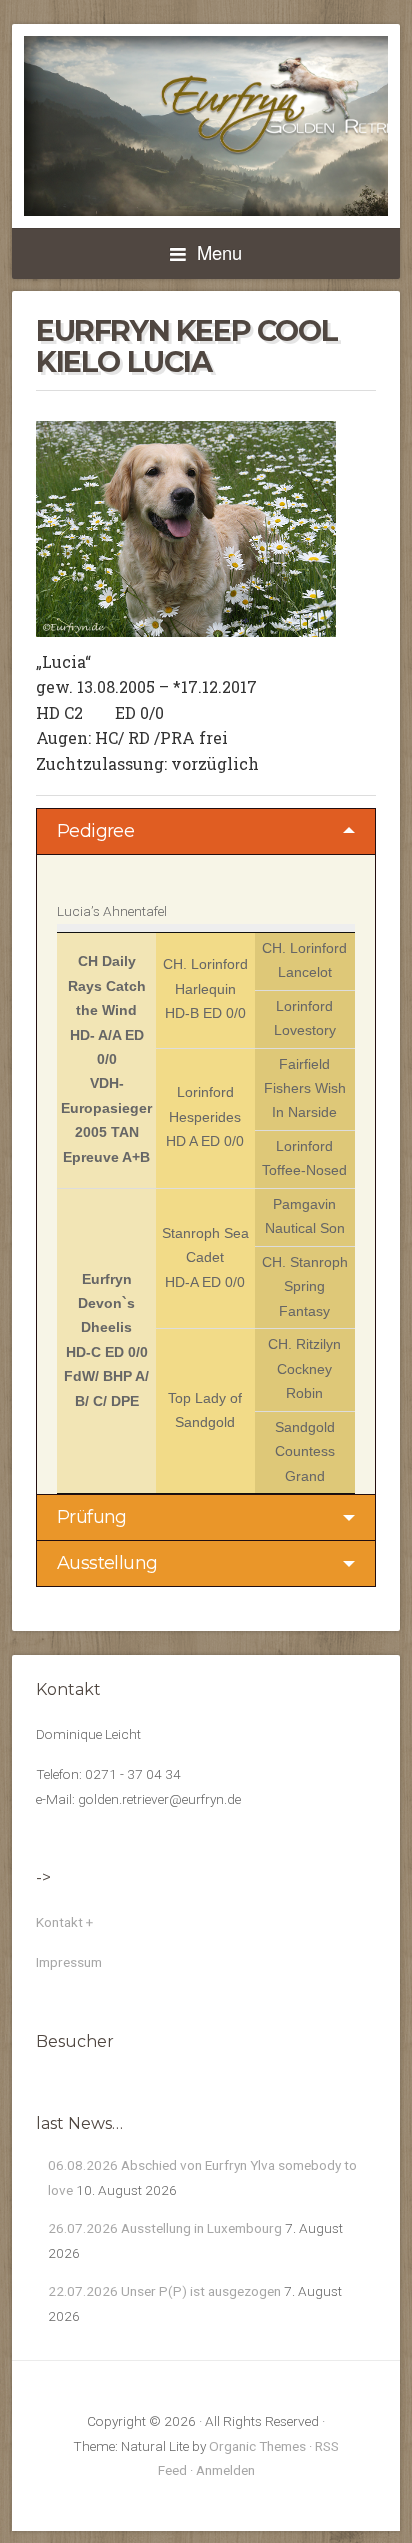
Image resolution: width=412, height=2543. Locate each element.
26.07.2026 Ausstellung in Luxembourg (165, 2228)
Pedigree (95, 831)
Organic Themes (257, 2446)
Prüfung (92, 1517)
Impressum (69, 1962)
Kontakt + (64, 1922)
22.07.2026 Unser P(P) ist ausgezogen (164, 2291)
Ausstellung (107, 1563)
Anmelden (225, 2470)
